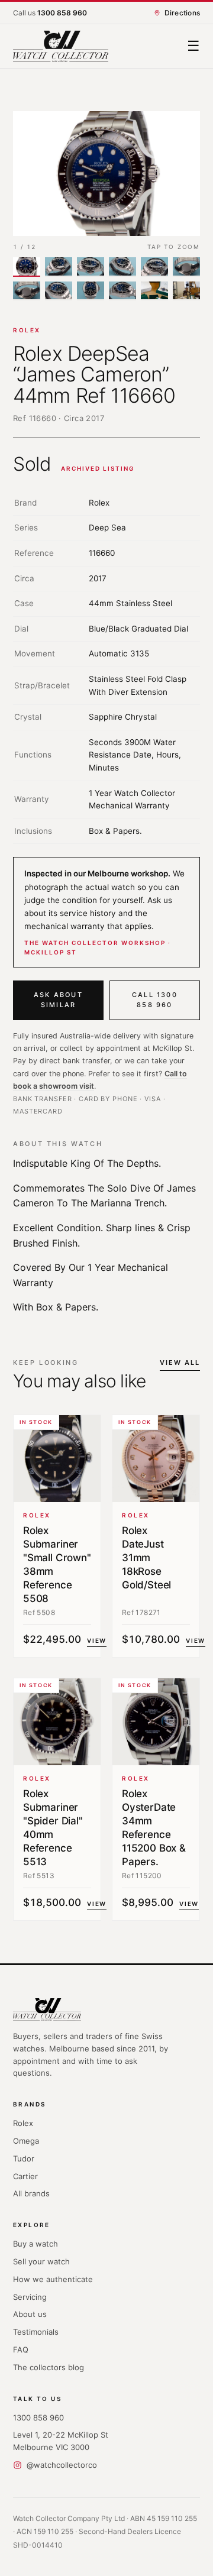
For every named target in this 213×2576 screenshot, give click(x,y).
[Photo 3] (91, 267)
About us (30, 2314)
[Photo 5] (154, 267)
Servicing (30, 2297)
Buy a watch (35, 2244)
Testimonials (36, 2332)
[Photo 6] (186, 267)
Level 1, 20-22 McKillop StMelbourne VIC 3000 (61, 2441)
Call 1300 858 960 (155, 1000)
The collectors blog (49, 2367)
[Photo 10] (122, 291)
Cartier (25, 2176)
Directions (182, 13)
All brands (31, 2193)
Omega (26, 2141)
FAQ (21, 2350)
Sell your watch (41, 2261)
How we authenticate (53, 2279)
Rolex (27, 330)
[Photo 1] (27, 267)
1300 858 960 (38, 2418)
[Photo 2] (59, 267)
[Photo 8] (59, 291)
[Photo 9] (91, 291)
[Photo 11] (154, 291)
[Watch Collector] (61, 46)
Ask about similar (58, 1000)
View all (180, 1363)
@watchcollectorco (62, 2465)
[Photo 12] (186, 291)
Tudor (24, 2158)
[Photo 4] (122, 267)
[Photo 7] (27, 291)
